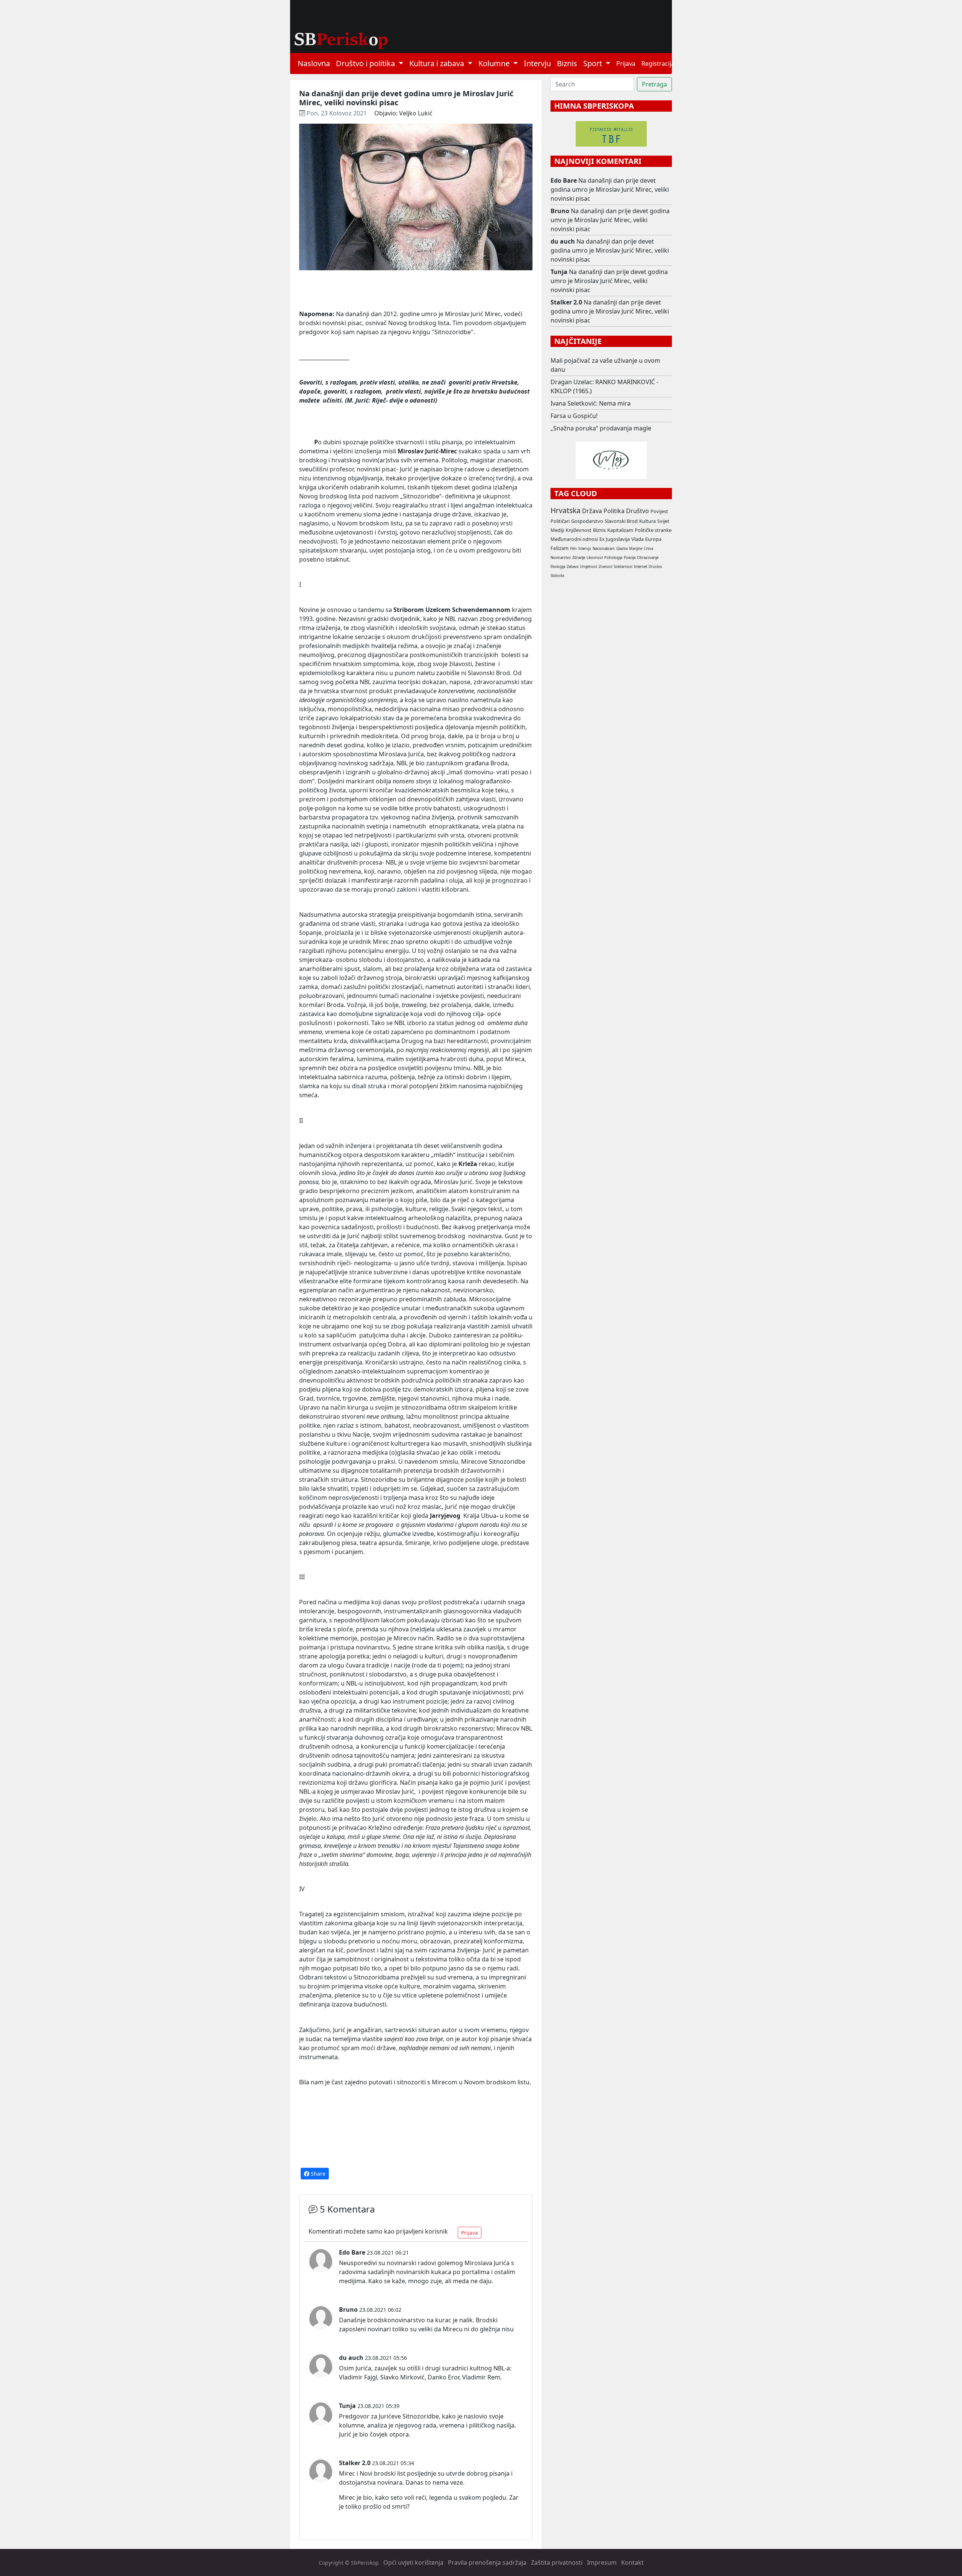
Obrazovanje (648, 558)
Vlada (638, 539)
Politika (614, 511)
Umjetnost (588, 567)
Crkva (648, 549)
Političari (560, 521)
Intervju (537, 63)
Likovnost (595, 558)
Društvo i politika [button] (366, 63)
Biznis (567, 63)
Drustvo (655, 567)
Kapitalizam (620, 530)
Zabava (573, 567)
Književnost (579, 530)
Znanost (605, 567)
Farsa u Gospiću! (574, 416)
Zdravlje (579, 558)
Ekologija (558, 567)
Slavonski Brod (621, 521)
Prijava (626, 64)
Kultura (647, 521)
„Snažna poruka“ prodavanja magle (601, 428)
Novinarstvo (561, 558)
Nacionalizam (604, 549)
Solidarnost (623, 567)
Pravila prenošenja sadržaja (487, 2562)
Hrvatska (566, 510)
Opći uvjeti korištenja (413, 2562)
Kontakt (632, 2562)
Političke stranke (653, 530)
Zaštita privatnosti (557, 2562)
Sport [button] (594, 63)
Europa (653, 539)
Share (317, 2174)
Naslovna (314, 63)
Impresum (602, 2562)
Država (592, 511)
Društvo (638, 511)
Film (573, 549)
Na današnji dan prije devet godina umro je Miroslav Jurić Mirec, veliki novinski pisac (610, 189)
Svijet (663, 521)
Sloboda (557, 576)
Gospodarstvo (587, 521)
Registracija (658, 64)
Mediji (557, 530)
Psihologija (613, 558)
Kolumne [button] (495, 63)
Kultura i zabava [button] (438, 63)
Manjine (636, 549)
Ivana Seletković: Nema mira (591, 403)
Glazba (622, 549)
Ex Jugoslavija (615, 539)
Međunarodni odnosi (574, 539)
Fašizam (560, 548)
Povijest (659, 511)
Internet (641, 567)
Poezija (630, 558)
